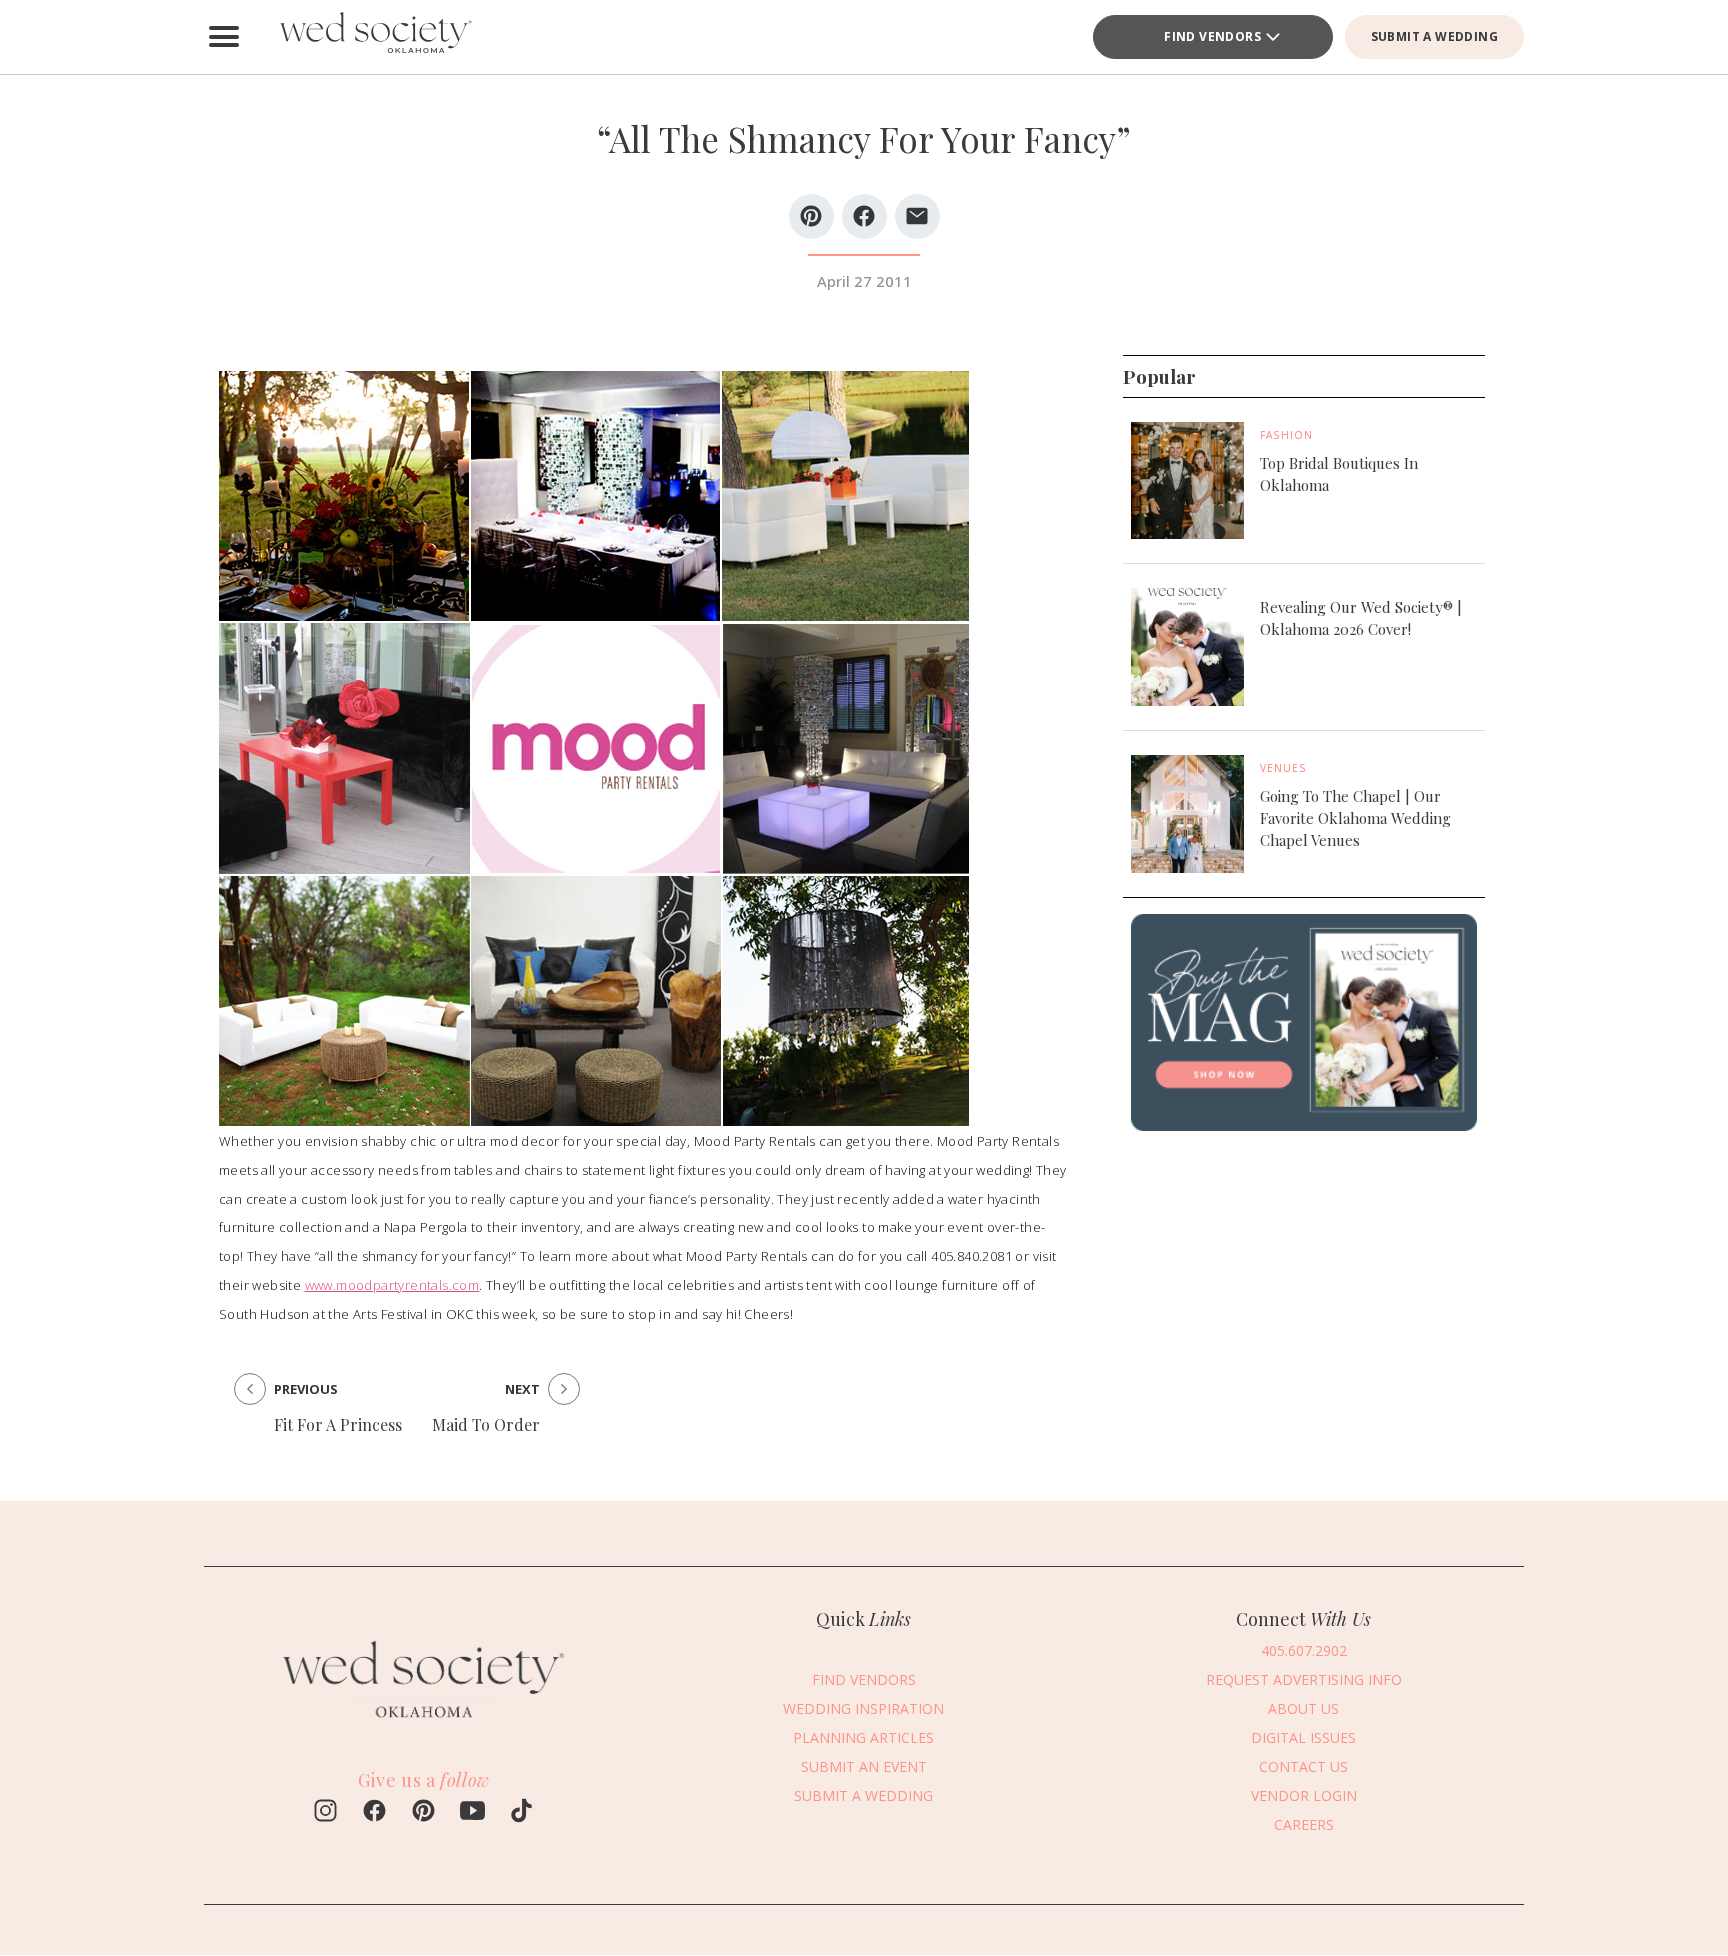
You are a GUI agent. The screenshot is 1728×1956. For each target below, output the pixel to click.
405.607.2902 (1304, 1650)
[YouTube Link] (472, 1813)
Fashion (1286, 435)
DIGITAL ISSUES (1303, 1737)
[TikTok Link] (521, 1813)
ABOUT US (1303, 1708)
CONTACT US (1303, 1766)
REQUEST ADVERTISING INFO (1304, 1679)
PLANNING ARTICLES (863, 1737)
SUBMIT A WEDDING (1434, 36)
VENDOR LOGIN (1304, 1795)
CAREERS (1304, 1824)
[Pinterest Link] (423, 1813)
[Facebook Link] (374, 1813)
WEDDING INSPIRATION (863, 1708)
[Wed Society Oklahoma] (374, 37)
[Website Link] (424, 1728)
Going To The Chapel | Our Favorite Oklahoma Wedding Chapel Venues (1355, 818)
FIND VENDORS (1212, 36)
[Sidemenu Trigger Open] (224, 37)
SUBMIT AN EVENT (864, 1766)
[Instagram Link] (325, 1813)
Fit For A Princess (338, 1424)
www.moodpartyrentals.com (392, 1285)
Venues (1283, 768)
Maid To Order (486, 1424)
